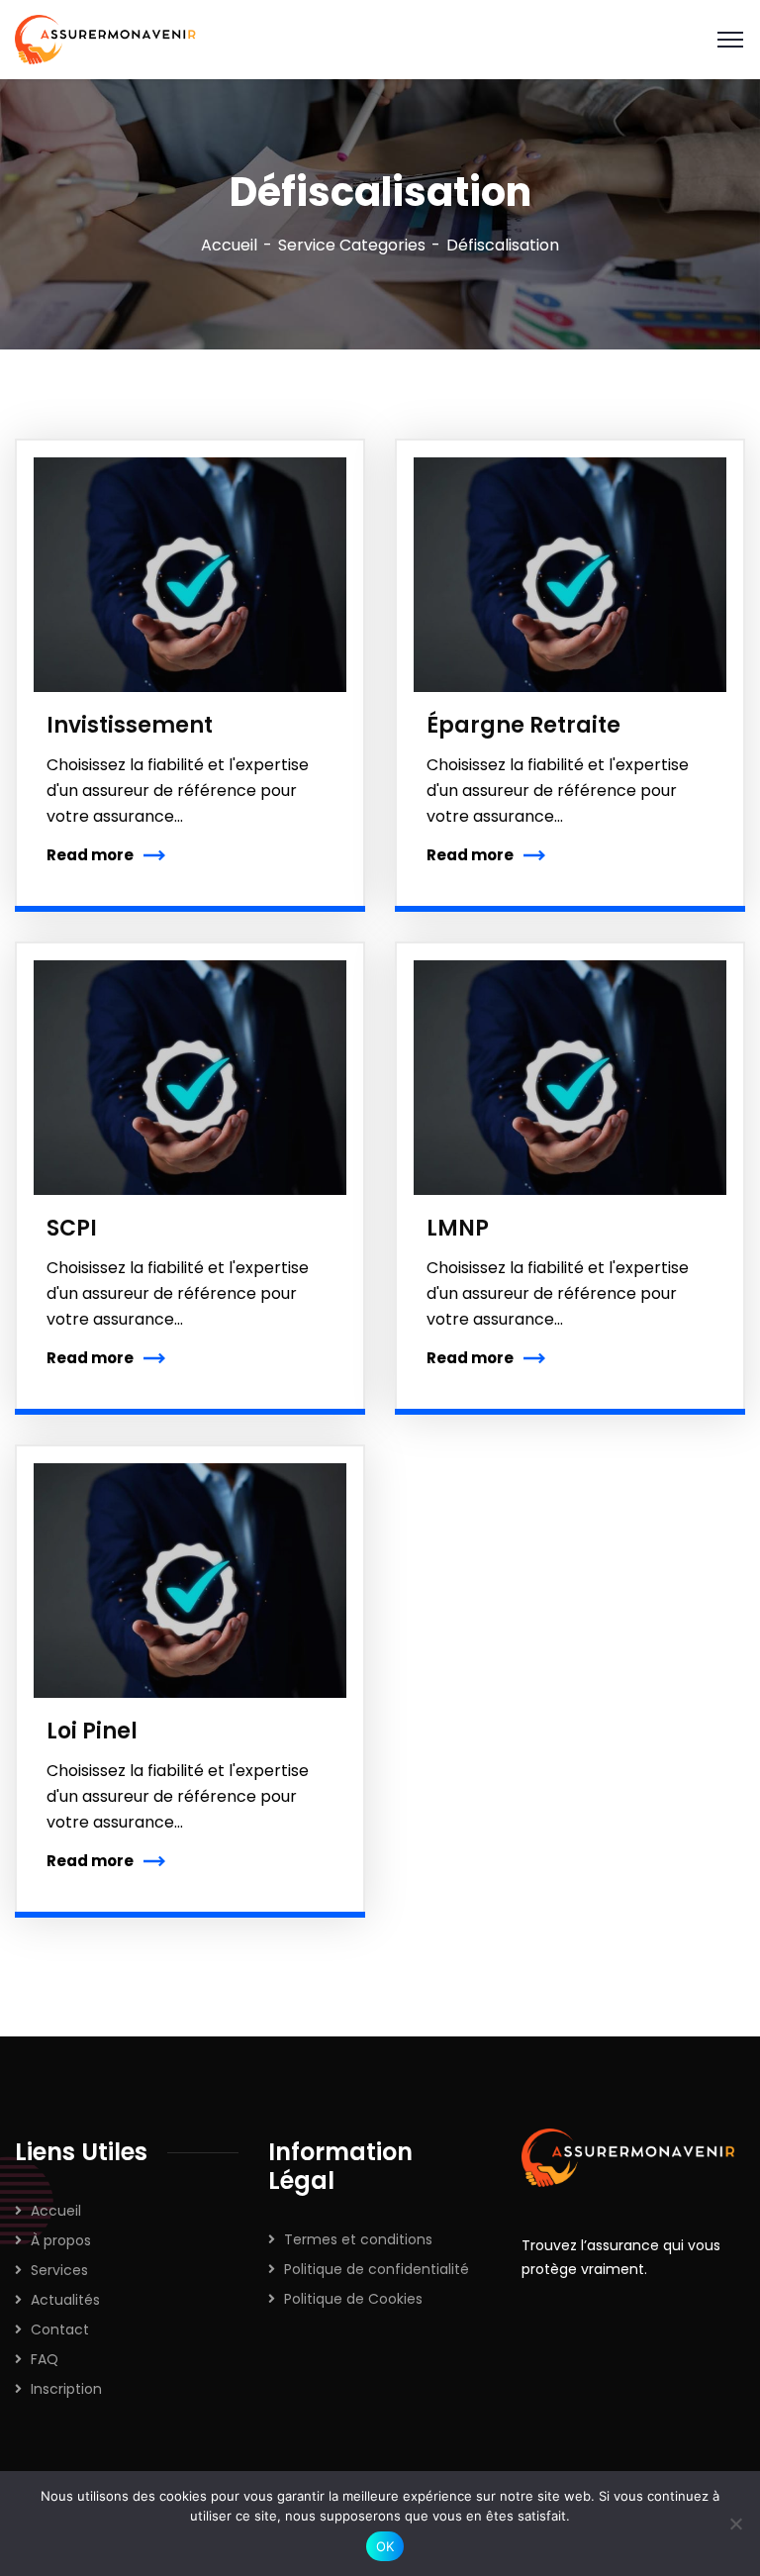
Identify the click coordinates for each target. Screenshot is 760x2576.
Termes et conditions (358, 2239)
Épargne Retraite (523, 725)
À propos (61, 2240)
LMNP (458, 1228)
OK (385, 2546)
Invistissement (130, 725)
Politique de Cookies (353, 2299)
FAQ (45, 2359)
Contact (60, 2329)
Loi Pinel (92, 1731)
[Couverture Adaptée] (109, 38)
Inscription (66, 2389)
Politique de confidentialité (377, 2269)
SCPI (72, 1228)
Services (59, 2270)
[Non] (735, 2524)
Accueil (229, 245)
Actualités (65, 2300)
